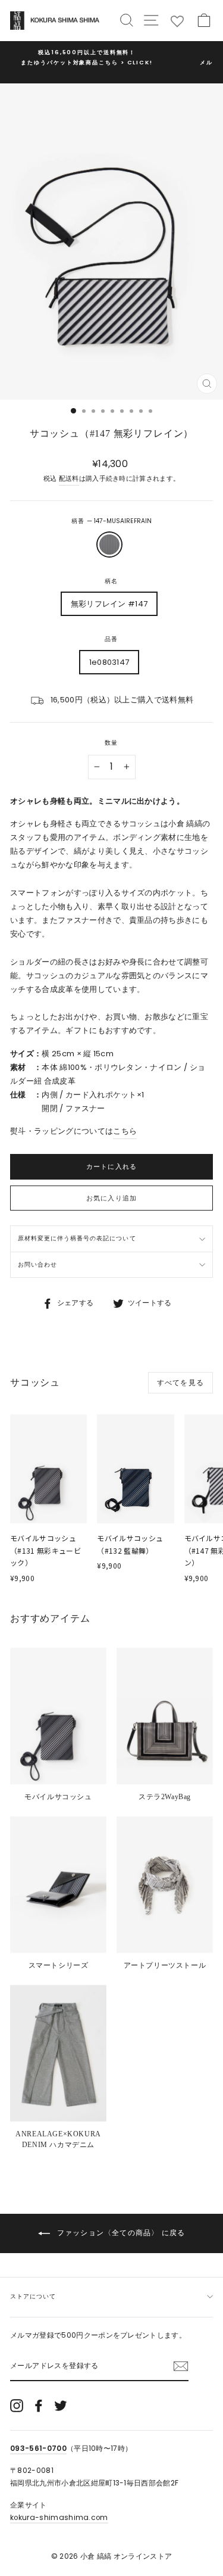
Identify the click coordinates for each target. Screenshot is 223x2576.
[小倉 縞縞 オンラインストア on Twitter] (61, 2406)
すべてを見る (180, 1382)
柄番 (111, 521)
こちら (125, 1131)
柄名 (111, 581)
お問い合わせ (37, 1264)
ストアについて (33, 2296)
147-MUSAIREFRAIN (109, 545)
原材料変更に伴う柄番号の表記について (77, 1238)
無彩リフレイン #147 (109, 604)
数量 (111, 743)
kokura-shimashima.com (59, 2518)
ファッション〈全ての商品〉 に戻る (120, 2233)
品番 (111, 639)
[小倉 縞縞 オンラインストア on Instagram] (17, 2406)
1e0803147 (109, 662)
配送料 (69, 479)
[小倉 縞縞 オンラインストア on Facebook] (39, 2406)
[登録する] (181, 2366)
